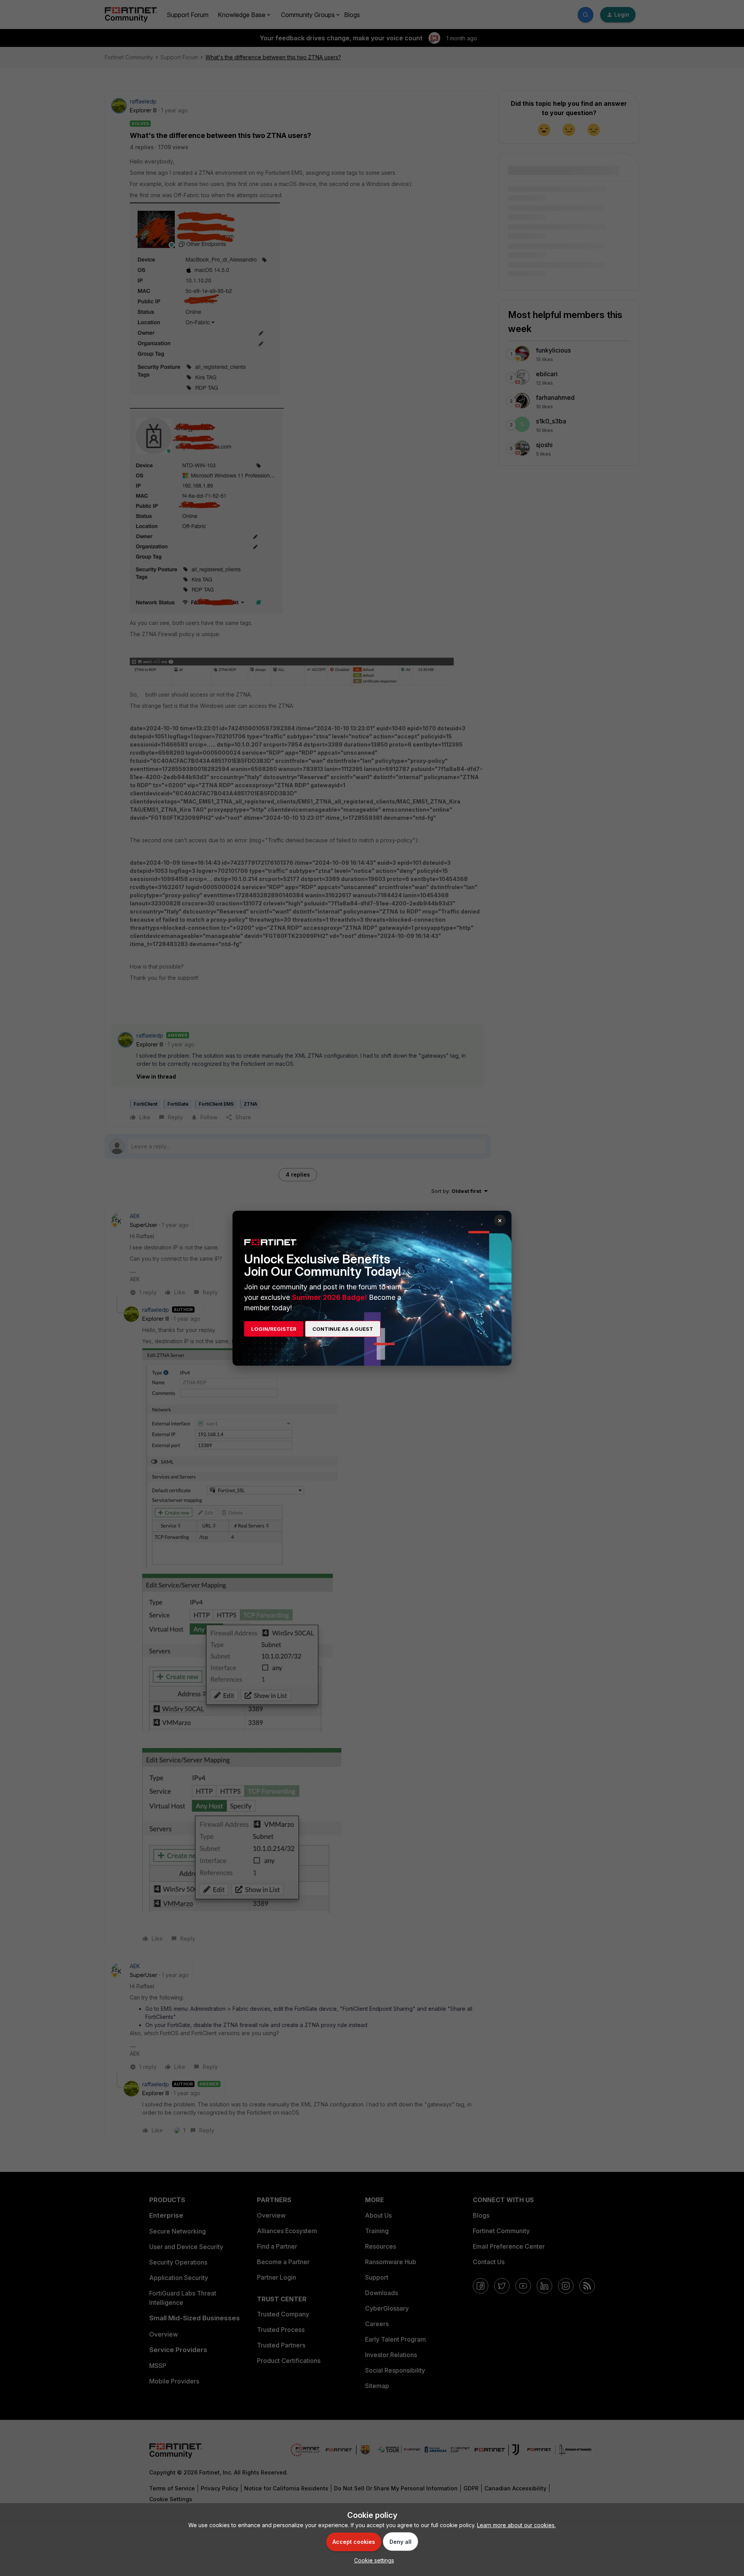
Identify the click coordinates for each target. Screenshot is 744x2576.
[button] (372, 2560)
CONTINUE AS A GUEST (343, 1329)
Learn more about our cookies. (516, 2525)
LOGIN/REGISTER (274, 1329)
